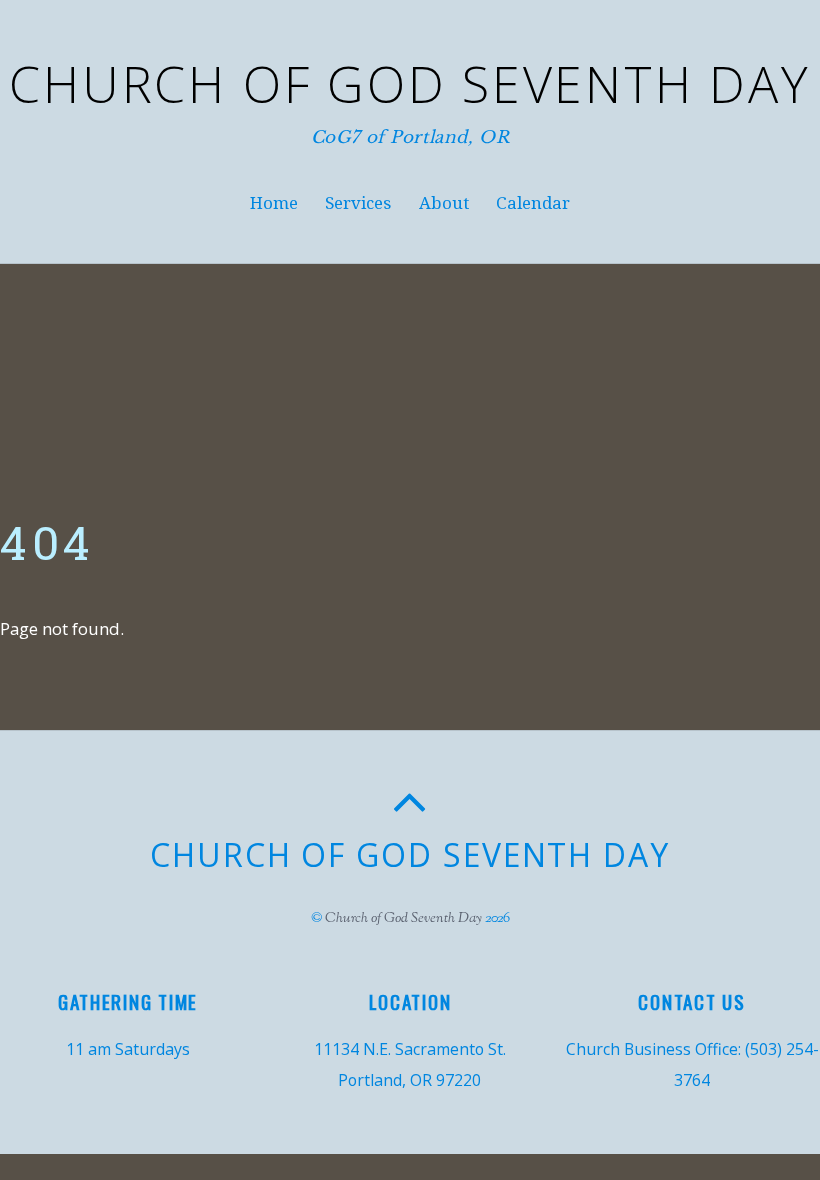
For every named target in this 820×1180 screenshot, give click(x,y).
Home (274, 203)
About (444, 203)
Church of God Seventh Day (403, 918)
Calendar (533, 203)
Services (358, 203)
